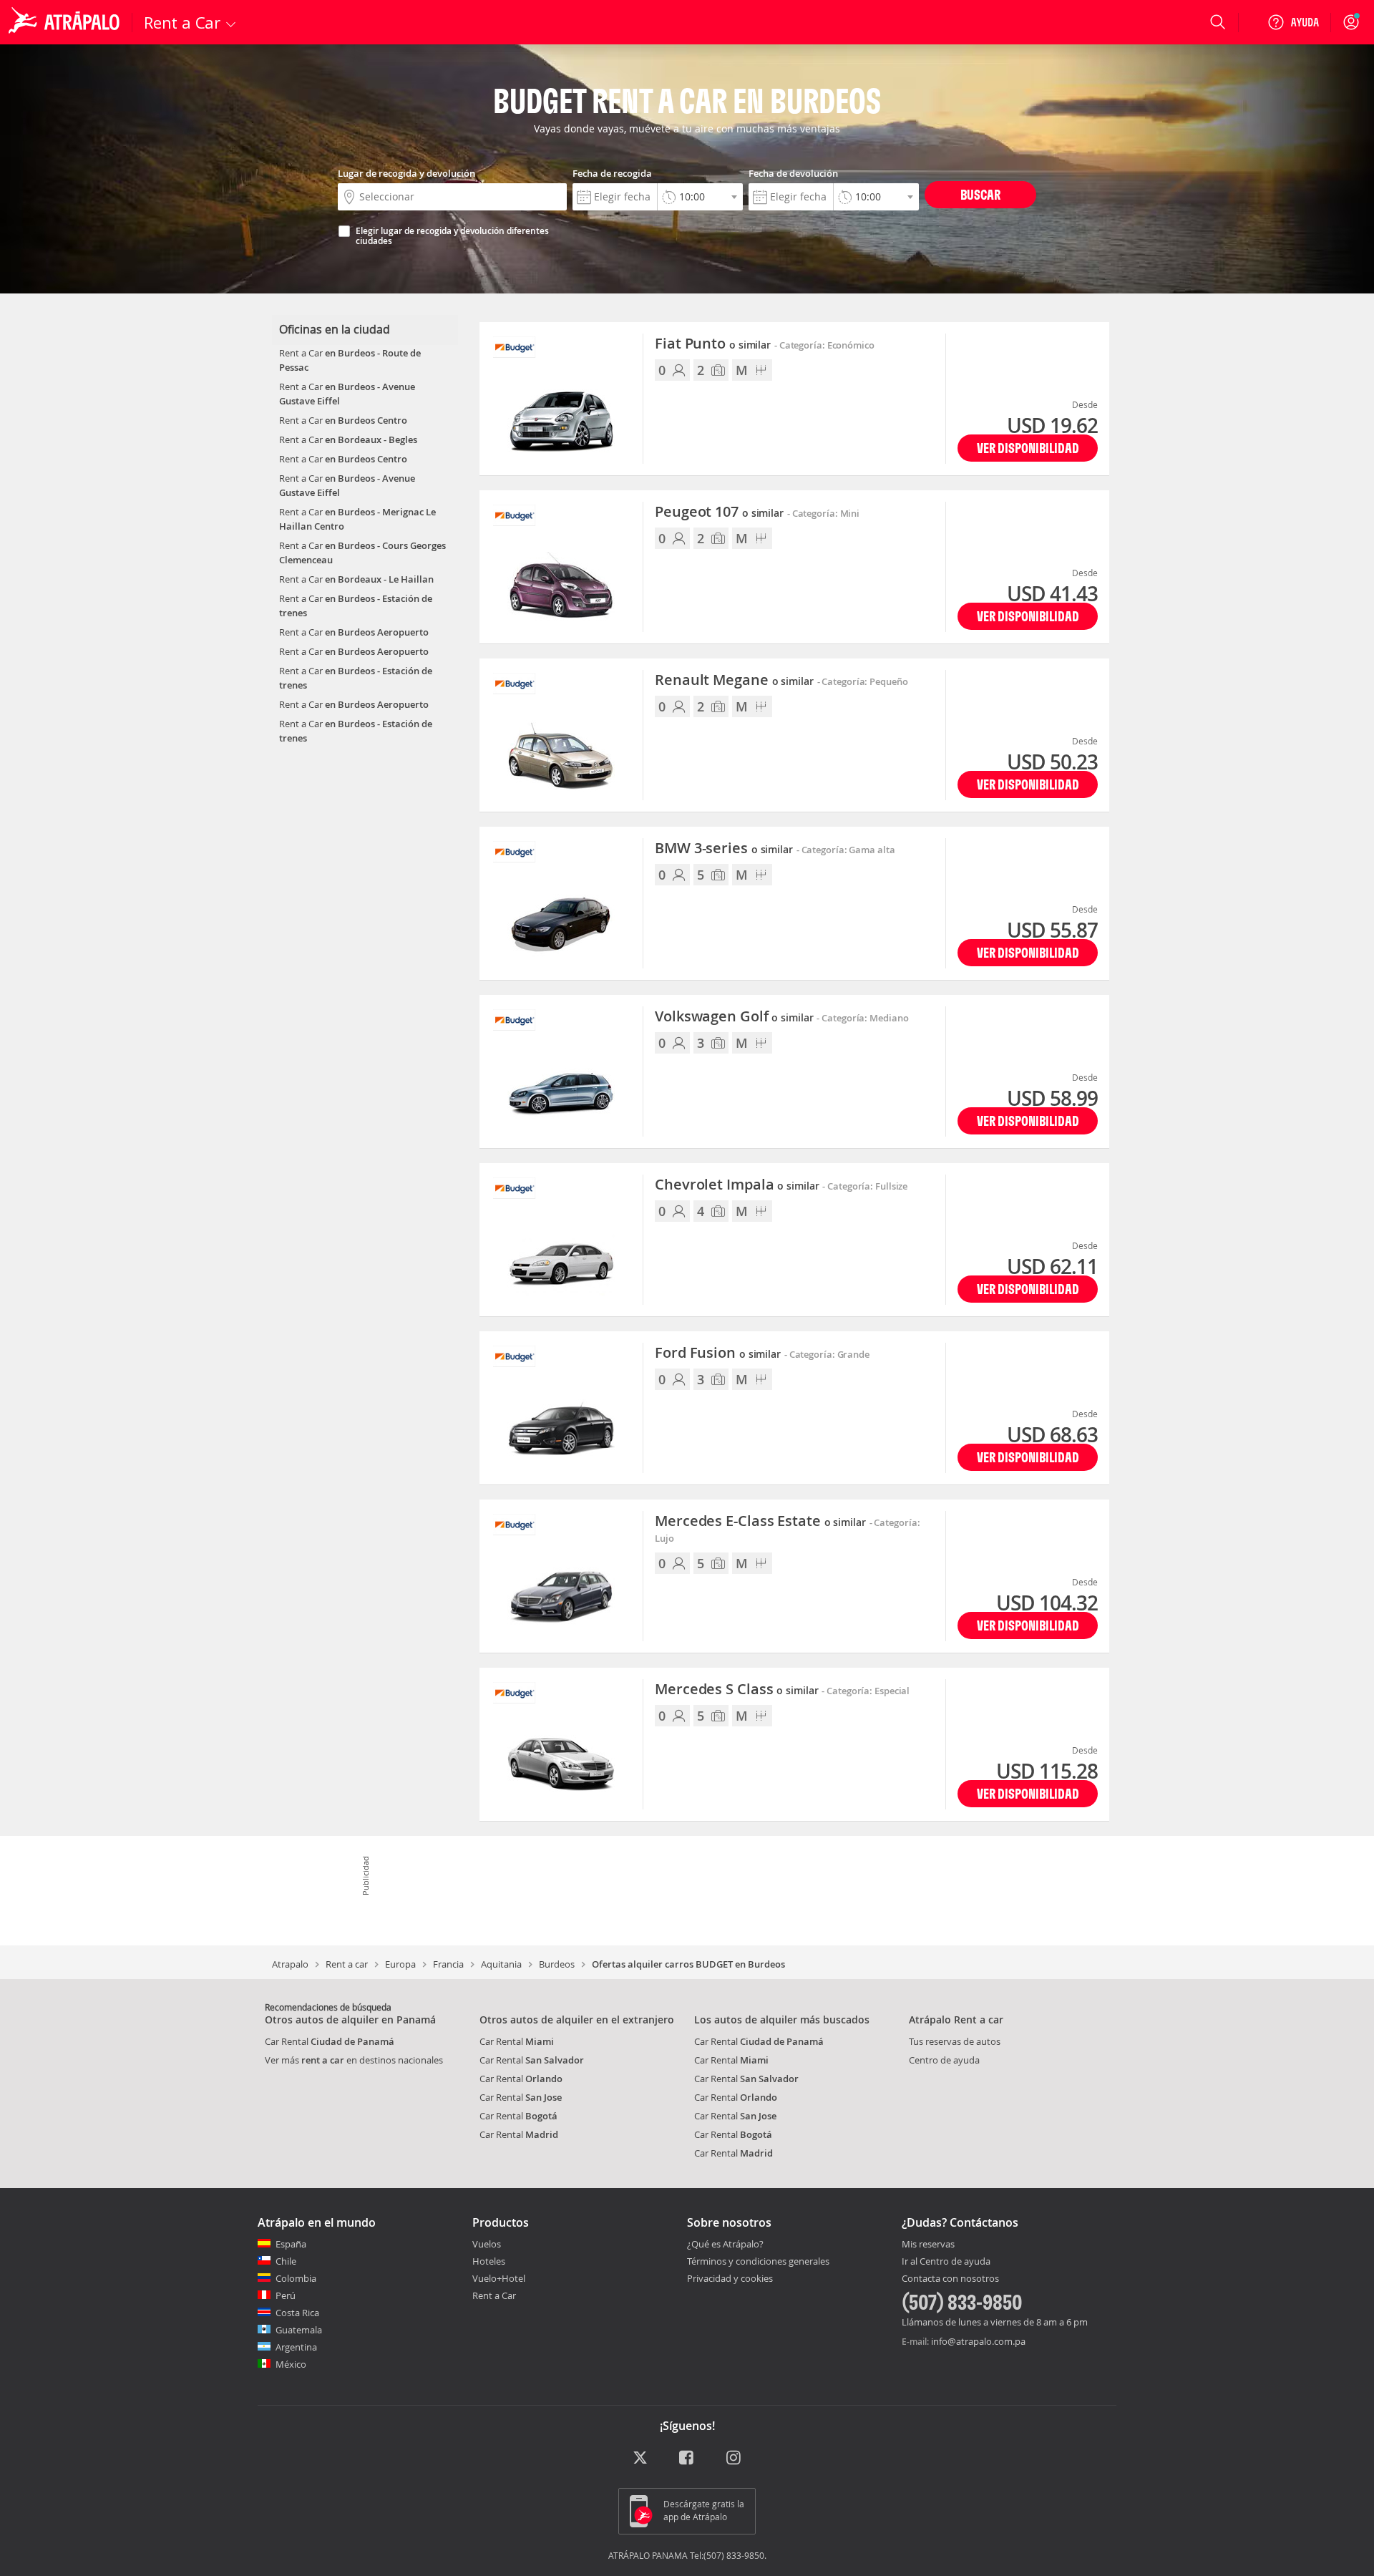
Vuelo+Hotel (499, 2278)
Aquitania (501, 1964)
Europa (400, 1964)
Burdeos (557, 1964)
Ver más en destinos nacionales (354, 2060)
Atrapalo (290, 1964)
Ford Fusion (718, 1353)
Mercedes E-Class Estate (760, 1522)
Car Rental (330, 2041)
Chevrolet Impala (737, 1185)
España (291, 2244)
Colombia (296, 2278)
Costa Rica (297, 2313)
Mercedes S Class (736, 1690)
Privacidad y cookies (730, 2278)
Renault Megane (734, 681)
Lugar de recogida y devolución (406, 173)
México (291, 2364)
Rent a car (347, 1964)
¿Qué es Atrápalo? (725, 2244)
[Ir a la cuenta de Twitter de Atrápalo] (640, 2458)
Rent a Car (494, 2295)
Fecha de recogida (612, 173)
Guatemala (299, 2330)
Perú (286, 2295)
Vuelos (487, 2244)
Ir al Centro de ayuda (946, 2262)
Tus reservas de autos (955, 2041)
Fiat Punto (713, 344)
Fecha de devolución (793, 173)
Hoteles (489, 2261)
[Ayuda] (1293, 22)
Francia (448, 1964)
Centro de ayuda (944, 2060)
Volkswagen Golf (734, 1017)
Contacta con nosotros (950, 2279)
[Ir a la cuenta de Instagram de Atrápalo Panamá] (735, 2458)
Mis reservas (928, 2245)
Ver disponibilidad (1028, 448)
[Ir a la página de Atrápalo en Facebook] (687, 2458)
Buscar (980, 194)
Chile (286, 2261)
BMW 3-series (724, 849)
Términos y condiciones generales (758, 2261)
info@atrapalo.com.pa (978, 2341)
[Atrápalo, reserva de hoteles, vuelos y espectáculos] (66, 22)
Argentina (296, 2347)
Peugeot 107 (719, 512)
